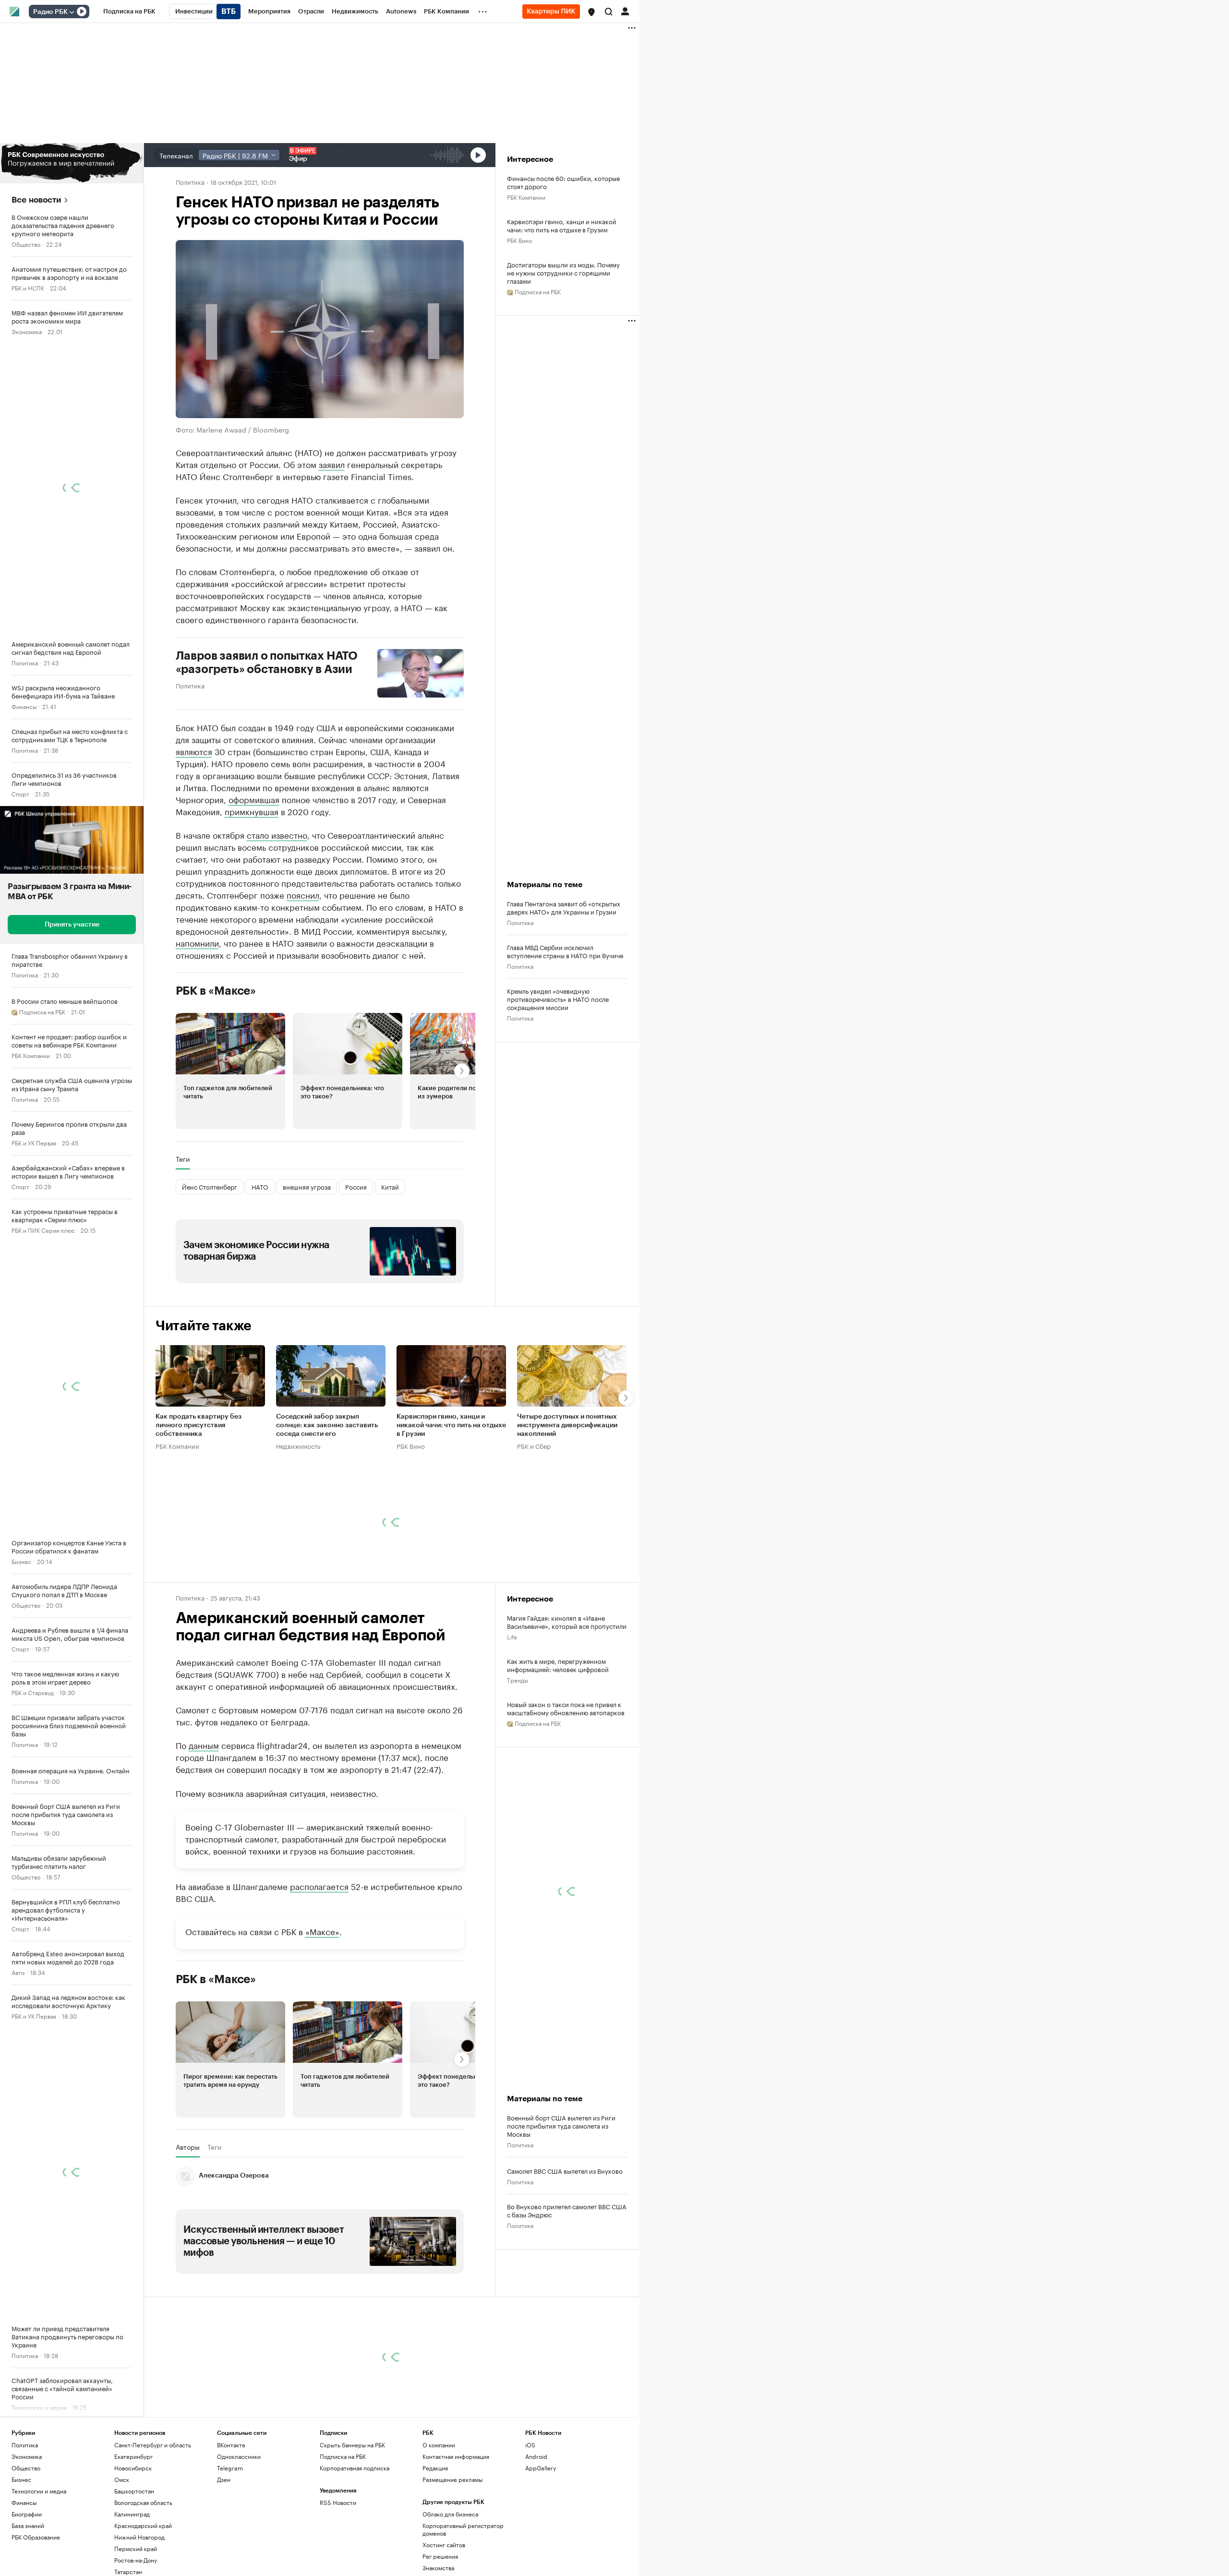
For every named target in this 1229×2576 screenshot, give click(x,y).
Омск (122, 2479)
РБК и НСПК (28, 287)
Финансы (24, 706)
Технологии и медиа (39, 2491)
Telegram (230, 2468)
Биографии (27, 2514)
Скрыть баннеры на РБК (352, 2445)
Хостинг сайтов (444, 2545)
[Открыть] (72, 12)
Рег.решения (440, 2556)
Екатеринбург (133, 2456)
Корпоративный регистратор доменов (463, 2529)
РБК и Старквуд (33, 1692)
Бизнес (21, 1561)
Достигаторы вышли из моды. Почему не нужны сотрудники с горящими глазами (563, 272)
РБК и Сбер (534, 1445)
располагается (319, 1886)
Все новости (36, 200)
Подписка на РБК (343, 2456)
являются (194, 751)
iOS (530, 2445)
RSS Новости (338, 2502)
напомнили (197, 942)
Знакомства (438, 2568)
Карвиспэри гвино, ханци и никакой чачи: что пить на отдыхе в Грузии (562, 225)
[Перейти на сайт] (72, 163)
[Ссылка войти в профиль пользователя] (625, 11)
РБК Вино (519, 240)
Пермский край (136, 2548)
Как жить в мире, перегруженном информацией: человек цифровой (558, 1665)
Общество (26, 244)
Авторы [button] (188, 2147)
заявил (332, 464)
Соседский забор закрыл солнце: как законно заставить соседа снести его (327, 1425)
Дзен (224, 2479)
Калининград (132, 2514)
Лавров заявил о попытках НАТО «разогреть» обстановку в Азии (267, 662)
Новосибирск (133, 2468)
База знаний (28, 2525)
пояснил (303, 894)
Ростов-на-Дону (136, 2560)
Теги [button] (183, 1159)
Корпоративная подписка (355, 2468)
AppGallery (541, 2468)
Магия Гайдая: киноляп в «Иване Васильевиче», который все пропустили (567, 1622)
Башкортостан (134, 2491)
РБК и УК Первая (34, 1142)
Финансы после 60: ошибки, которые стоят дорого (563, 182)
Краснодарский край (143, 2525)
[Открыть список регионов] (591, 12)
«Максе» (322, 1931)
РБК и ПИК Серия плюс (43, 1230)
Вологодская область (143, 2502)
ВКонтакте (231, 2445)
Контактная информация (456, 2456)
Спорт (20, 793)
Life (512, 1636)
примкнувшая (252, 811)
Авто (18, 1972)
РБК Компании (31, 1055)
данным (204, 1745)
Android (536, 2456)
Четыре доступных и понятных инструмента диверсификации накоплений (567, 1425)
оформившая (254, 799)
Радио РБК (50, 12)
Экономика (27, 331)
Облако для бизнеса (450, 2514)
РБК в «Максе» (216, 991)
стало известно (277, 834)
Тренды (518, 1679)
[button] (591, 12)
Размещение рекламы (452, 2479)
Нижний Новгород (139, 2537)
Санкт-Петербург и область (153, 2445)
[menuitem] (129, 12)
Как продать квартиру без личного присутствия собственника (199, 1425)
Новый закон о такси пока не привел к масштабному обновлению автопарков (566, 1708)
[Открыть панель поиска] (609, 12)
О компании (439, 2445)
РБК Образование (36, 2537)
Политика (25, 662)
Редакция (435, 2468)
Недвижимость (298, 1445)
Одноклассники (239, 2456)
